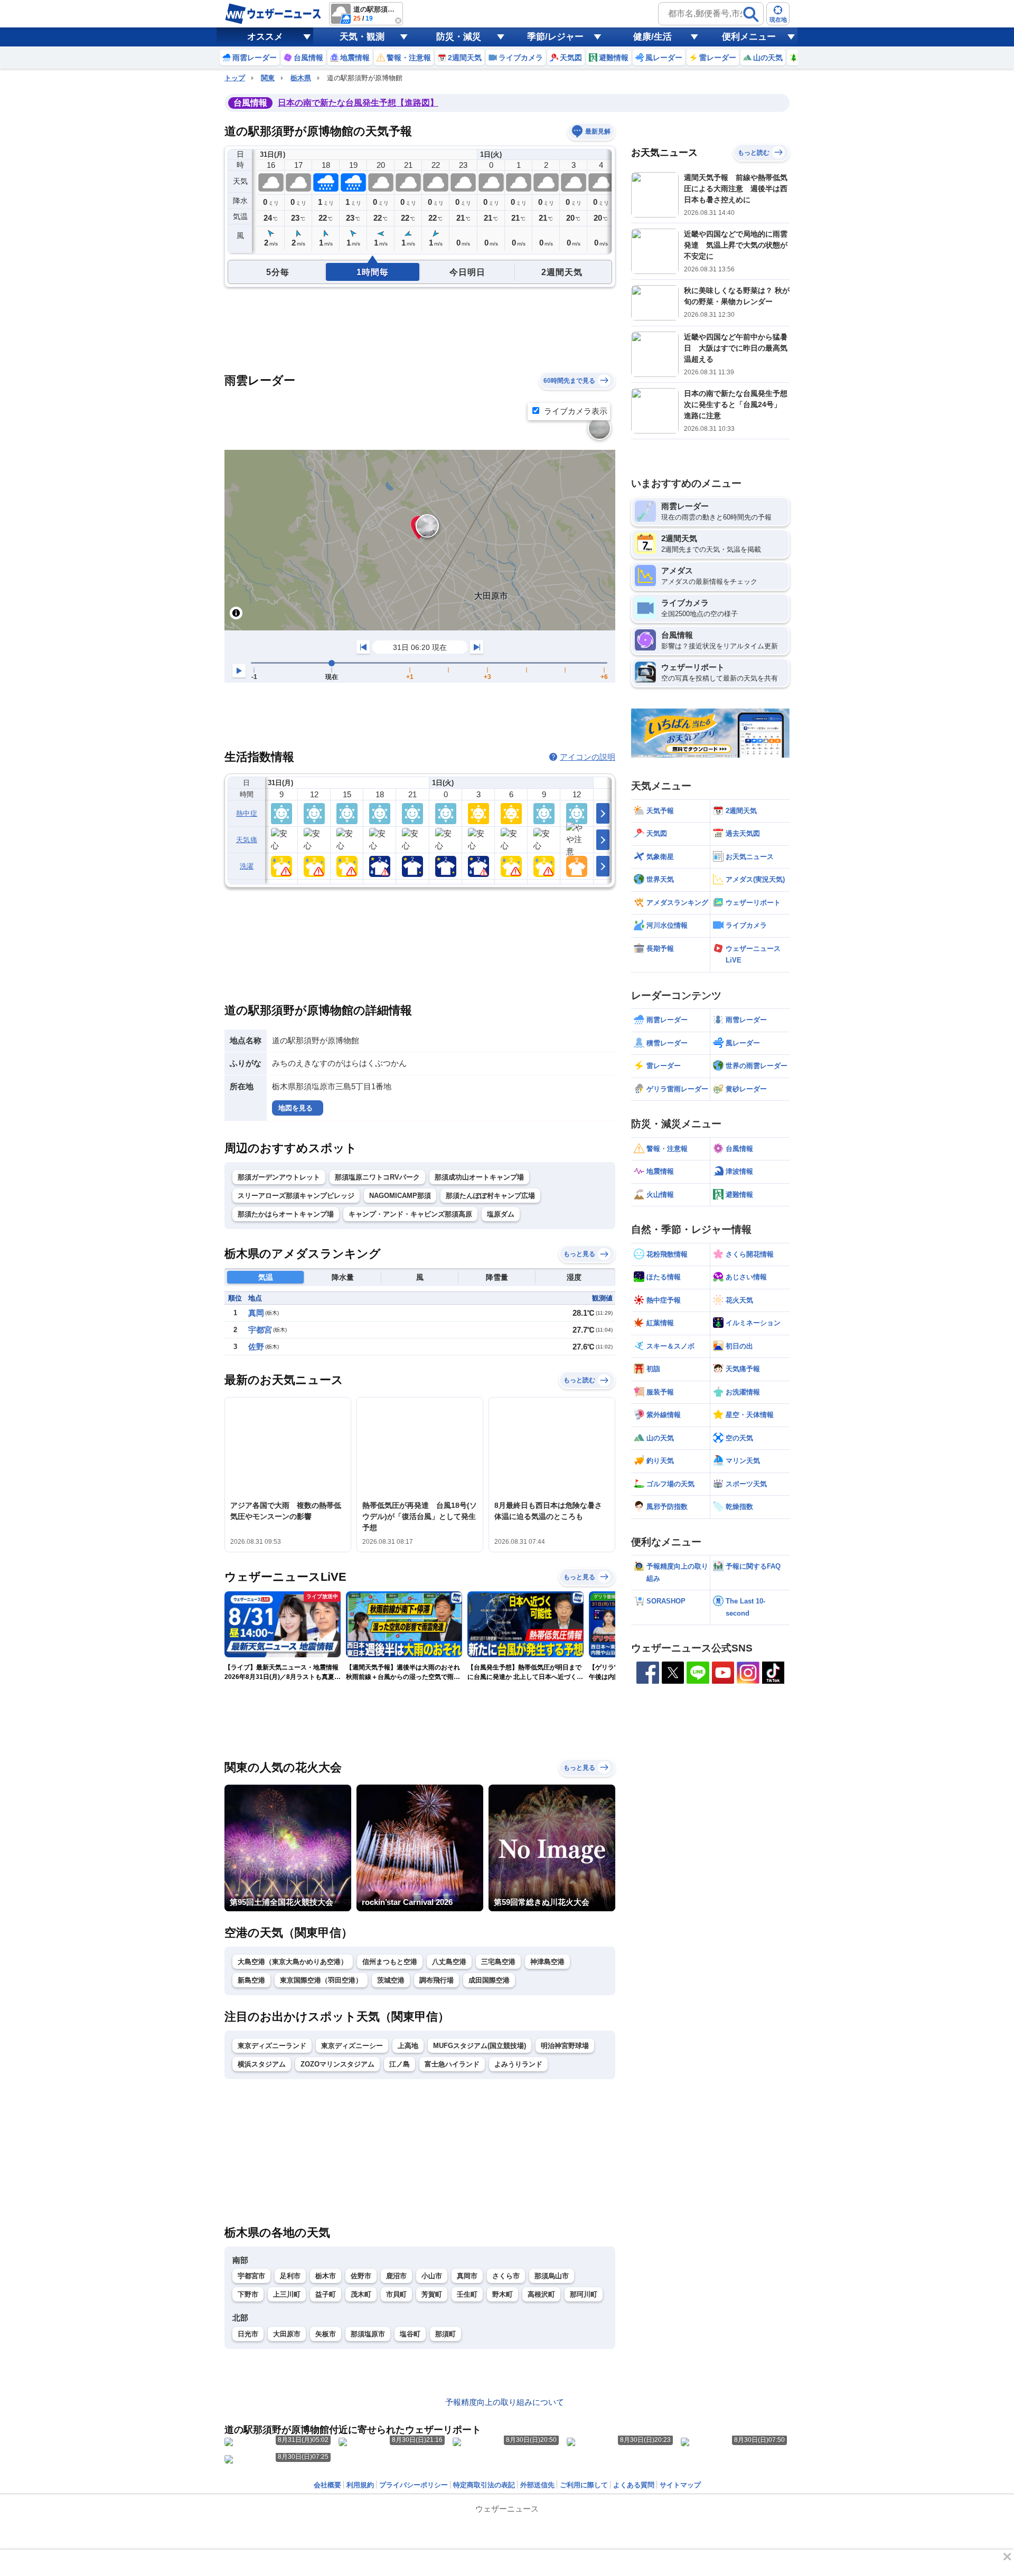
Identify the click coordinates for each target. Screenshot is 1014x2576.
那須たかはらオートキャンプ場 (286, 1214)
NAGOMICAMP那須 (400, 1196)
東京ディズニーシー (352, 2046)
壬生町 (467, 2294)
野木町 (503, 2294)
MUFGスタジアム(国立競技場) (480, 2046)
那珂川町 (584, 2294)
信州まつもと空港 (390, 1962)
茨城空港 (391, 1980)
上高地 (408, 2046)
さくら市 (506, 2276)
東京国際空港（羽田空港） (321, 1980)
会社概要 (327, 2485)
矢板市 (326, 2334)
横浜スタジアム (262, 2064)
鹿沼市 (396, 2276)
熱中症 (247, 813)
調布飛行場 (436, 1980)
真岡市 (467, 2276)
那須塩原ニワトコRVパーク (377, 1177)
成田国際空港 (489, 1980)
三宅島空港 (498, 1962)
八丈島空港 (449, 1962)
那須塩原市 (368, 2334)
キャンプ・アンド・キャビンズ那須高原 (410, 1214)
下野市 (248, 2294)
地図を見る (295, 1108)
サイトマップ (680, 2485)
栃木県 (301, 78)
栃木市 (326, 2276)
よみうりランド (518, 2064)
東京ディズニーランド (272, 2046)
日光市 (248, 2334)
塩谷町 (410, 2334)
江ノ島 (400, 2064)
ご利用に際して (584, 2485)
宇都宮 (260, 1330)
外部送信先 (537, 2485)
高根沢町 (541, 2294)
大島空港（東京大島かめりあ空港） (293, 1962)
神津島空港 (547, 1962)
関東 (268, 78)
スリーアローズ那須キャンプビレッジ (296, 1196)
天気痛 (247, 840)
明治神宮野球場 (565, 2046)
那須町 (445, 2334)
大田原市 (287, 2334)
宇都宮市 (251, 2276)
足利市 (290, 2276)
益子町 (326, 2294)
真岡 (256, 1313)
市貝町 (396, 2294)
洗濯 (247, 866)
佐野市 (361, 2276)
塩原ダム (501, 1214)
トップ (235, 78)
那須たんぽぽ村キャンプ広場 (490, 1196)
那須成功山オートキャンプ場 (479, 1177)
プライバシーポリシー (414, 2485)
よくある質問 (634, 2485)
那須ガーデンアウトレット (279, 1177)
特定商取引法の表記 (484, 2485)
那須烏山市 (552, 2276)
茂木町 (361, 2294)
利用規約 (360, 2485)
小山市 (432, 2276)
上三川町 (287, 2294)
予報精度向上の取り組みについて (505, 2402)
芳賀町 (432, 2294)
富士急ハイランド (452, 2064)
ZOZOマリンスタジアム (337, 2064)
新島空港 (251, 1980)
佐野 (256, 1347)
